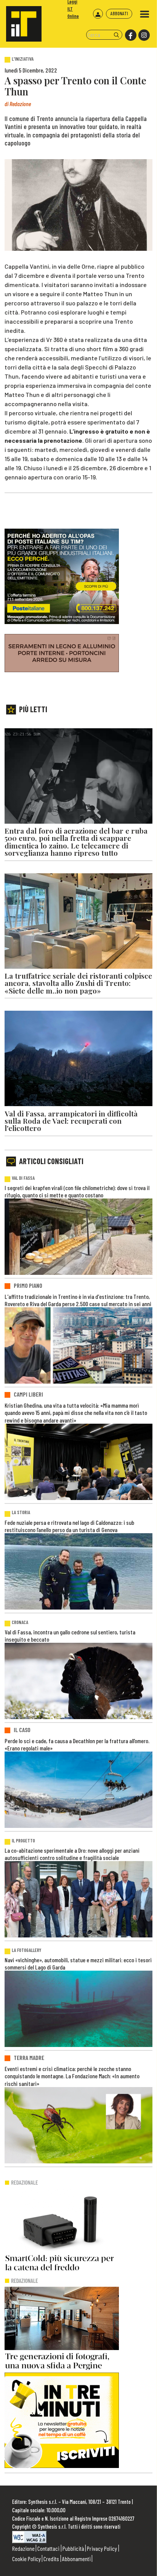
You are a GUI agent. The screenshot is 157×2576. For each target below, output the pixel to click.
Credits (51, 2559)
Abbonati (119, 13)
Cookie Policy (26, 2559)
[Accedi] (98, 14)
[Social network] (130, 35)
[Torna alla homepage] (21, 21)
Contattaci (48, 2548)
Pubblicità (73, 2548)
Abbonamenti (76, 2559)
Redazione (23, 2548)
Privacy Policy (102, 2548)
